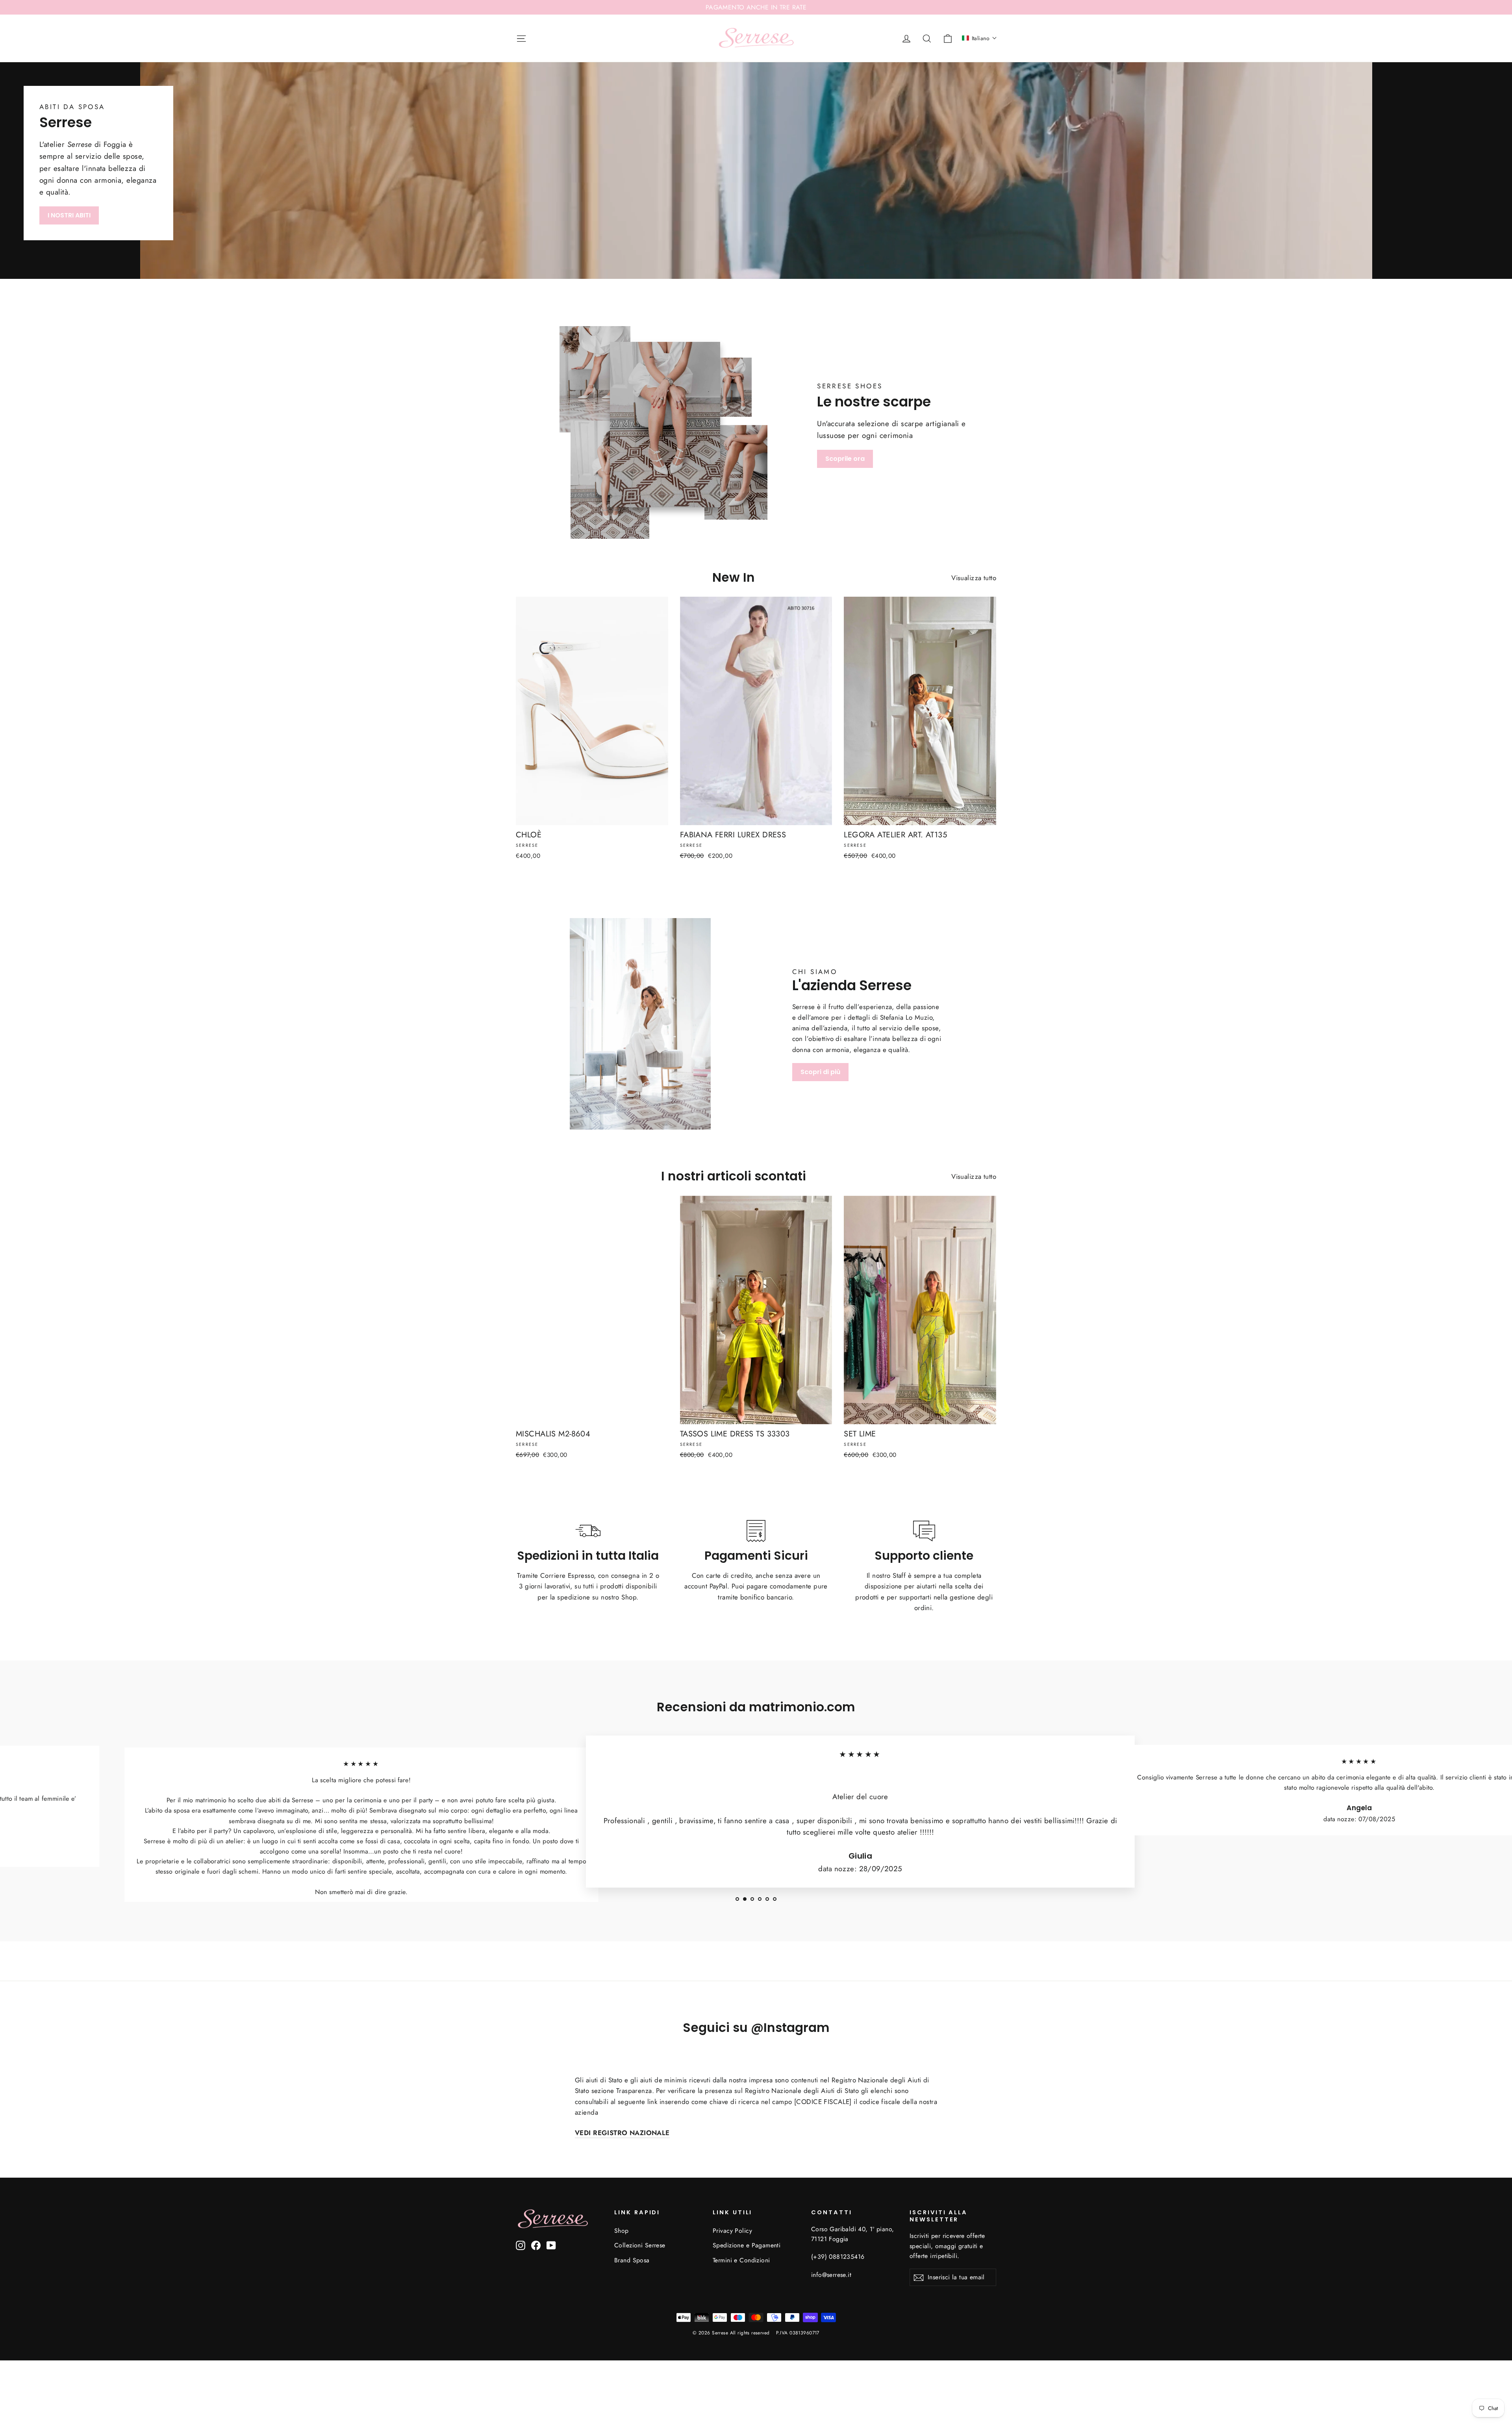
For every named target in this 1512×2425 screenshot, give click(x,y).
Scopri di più (820, 1072)
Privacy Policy (732, 2231)
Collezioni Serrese (640, 2245)
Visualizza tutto (974, 578)
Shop (622, 2231)
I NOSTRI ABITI (69, 215)
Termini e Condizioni (741, 2260)
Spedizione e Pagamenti (747, 2245)
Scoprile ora (845, 459)
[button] (979, 38)
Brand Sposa (632, 2260)
